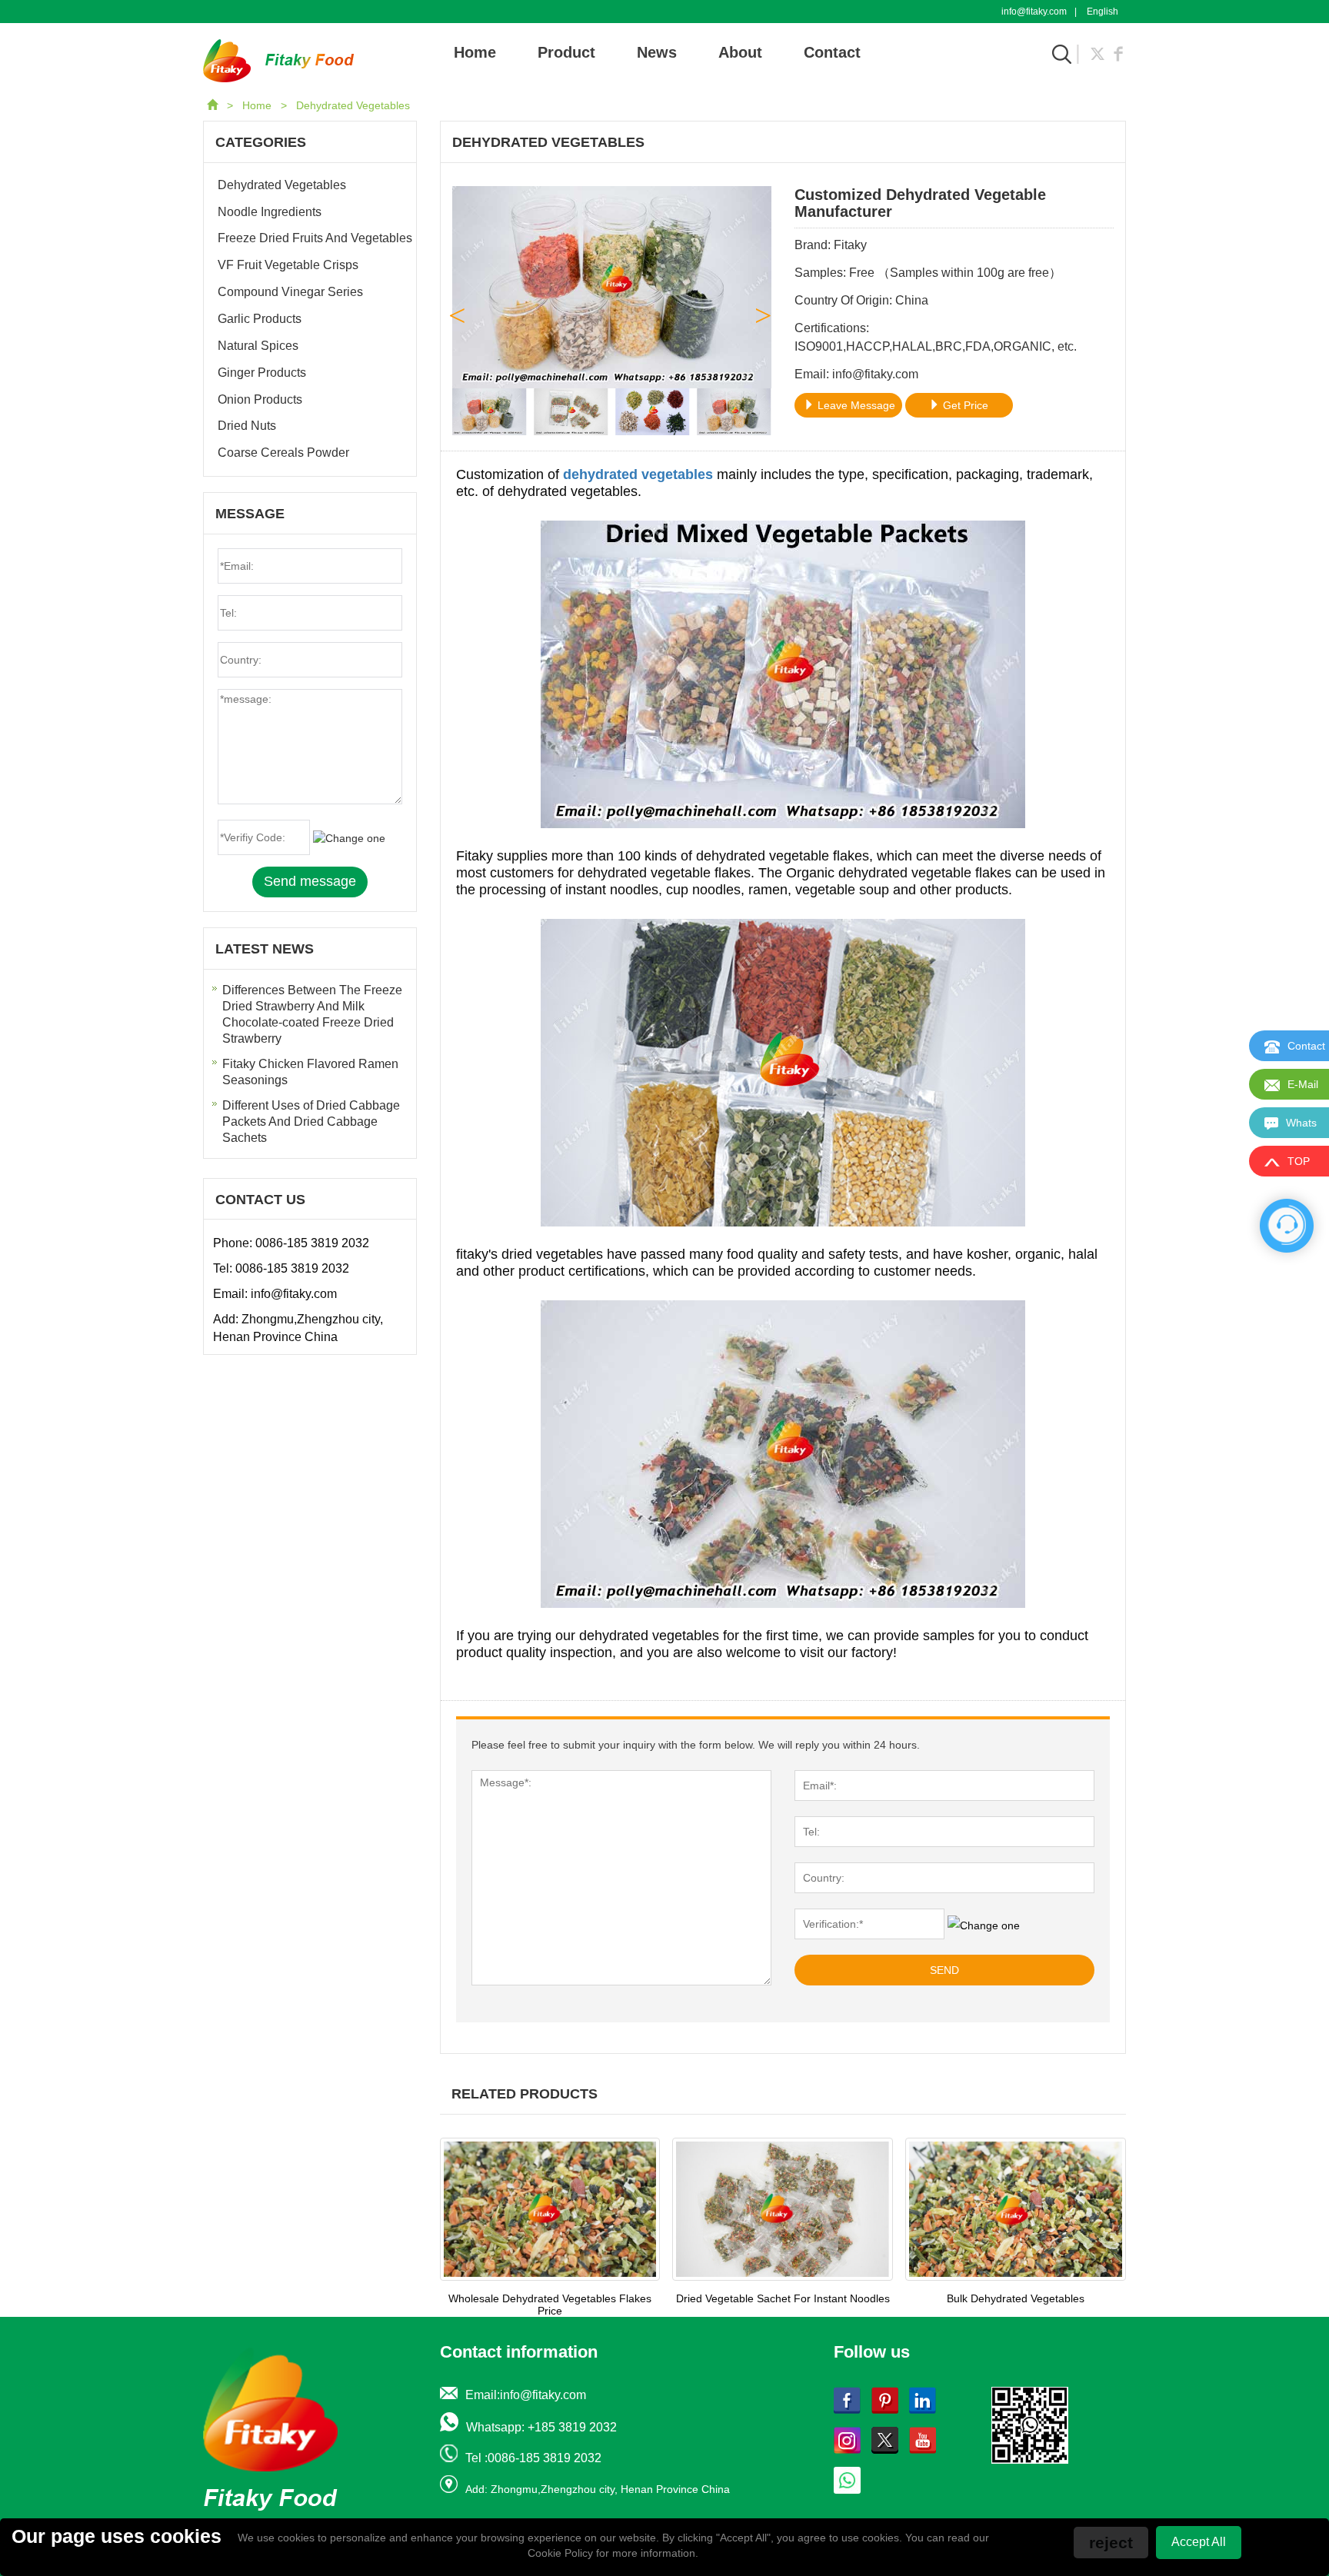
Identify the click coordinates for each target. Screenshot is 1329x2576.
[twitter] (1098, 52)
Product (566, 52)
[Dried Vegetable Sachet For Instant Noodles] (783, 2209)
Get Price (964, 405)
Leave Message (855, 405)
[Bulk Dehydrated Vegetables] (1016, 2209)
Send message (310, 881)
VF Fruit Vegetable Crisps (288, 265)
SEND (944, 1970)
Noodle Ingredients (270, 212)
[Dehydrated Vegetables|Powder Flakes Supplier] (278, 60)
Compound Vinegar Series (290, 292)
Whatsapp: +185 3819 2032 (541, 2427)
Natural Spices (258, 346)
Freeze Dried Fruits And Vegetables (315, 238)
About (740, 52)
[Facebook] (1118, 52)
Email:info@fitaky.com (526, 2395)
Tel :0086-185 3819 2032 (533, 2458)
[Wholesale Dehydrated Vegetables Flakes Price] (550, 2209)
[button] (765, 311)
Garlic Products (260, 319)
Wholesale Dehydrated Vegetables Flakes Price (550, 2305)
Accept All (1199, 2542)
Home (475, 52)
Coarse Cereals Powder (283, 453)
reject (1111, 2543)
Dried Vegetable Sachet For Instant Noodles (783, 2298)
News (657, 52)
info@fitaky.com (1034, 12)
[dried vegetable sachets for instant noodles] (783, 1453)
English (1103, 12)
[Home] (214, 105)
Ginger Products (262, 373)
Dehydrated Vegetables (353, 105)
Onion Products (260, 399)
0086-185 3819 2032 (312, 1243)
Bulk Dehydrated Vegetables (1016, 2298)
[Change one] (984, 1925)
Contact (832, 52)
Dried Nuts (247, 426)
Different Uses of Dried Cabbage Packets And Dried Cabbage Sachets (311, 1122)
